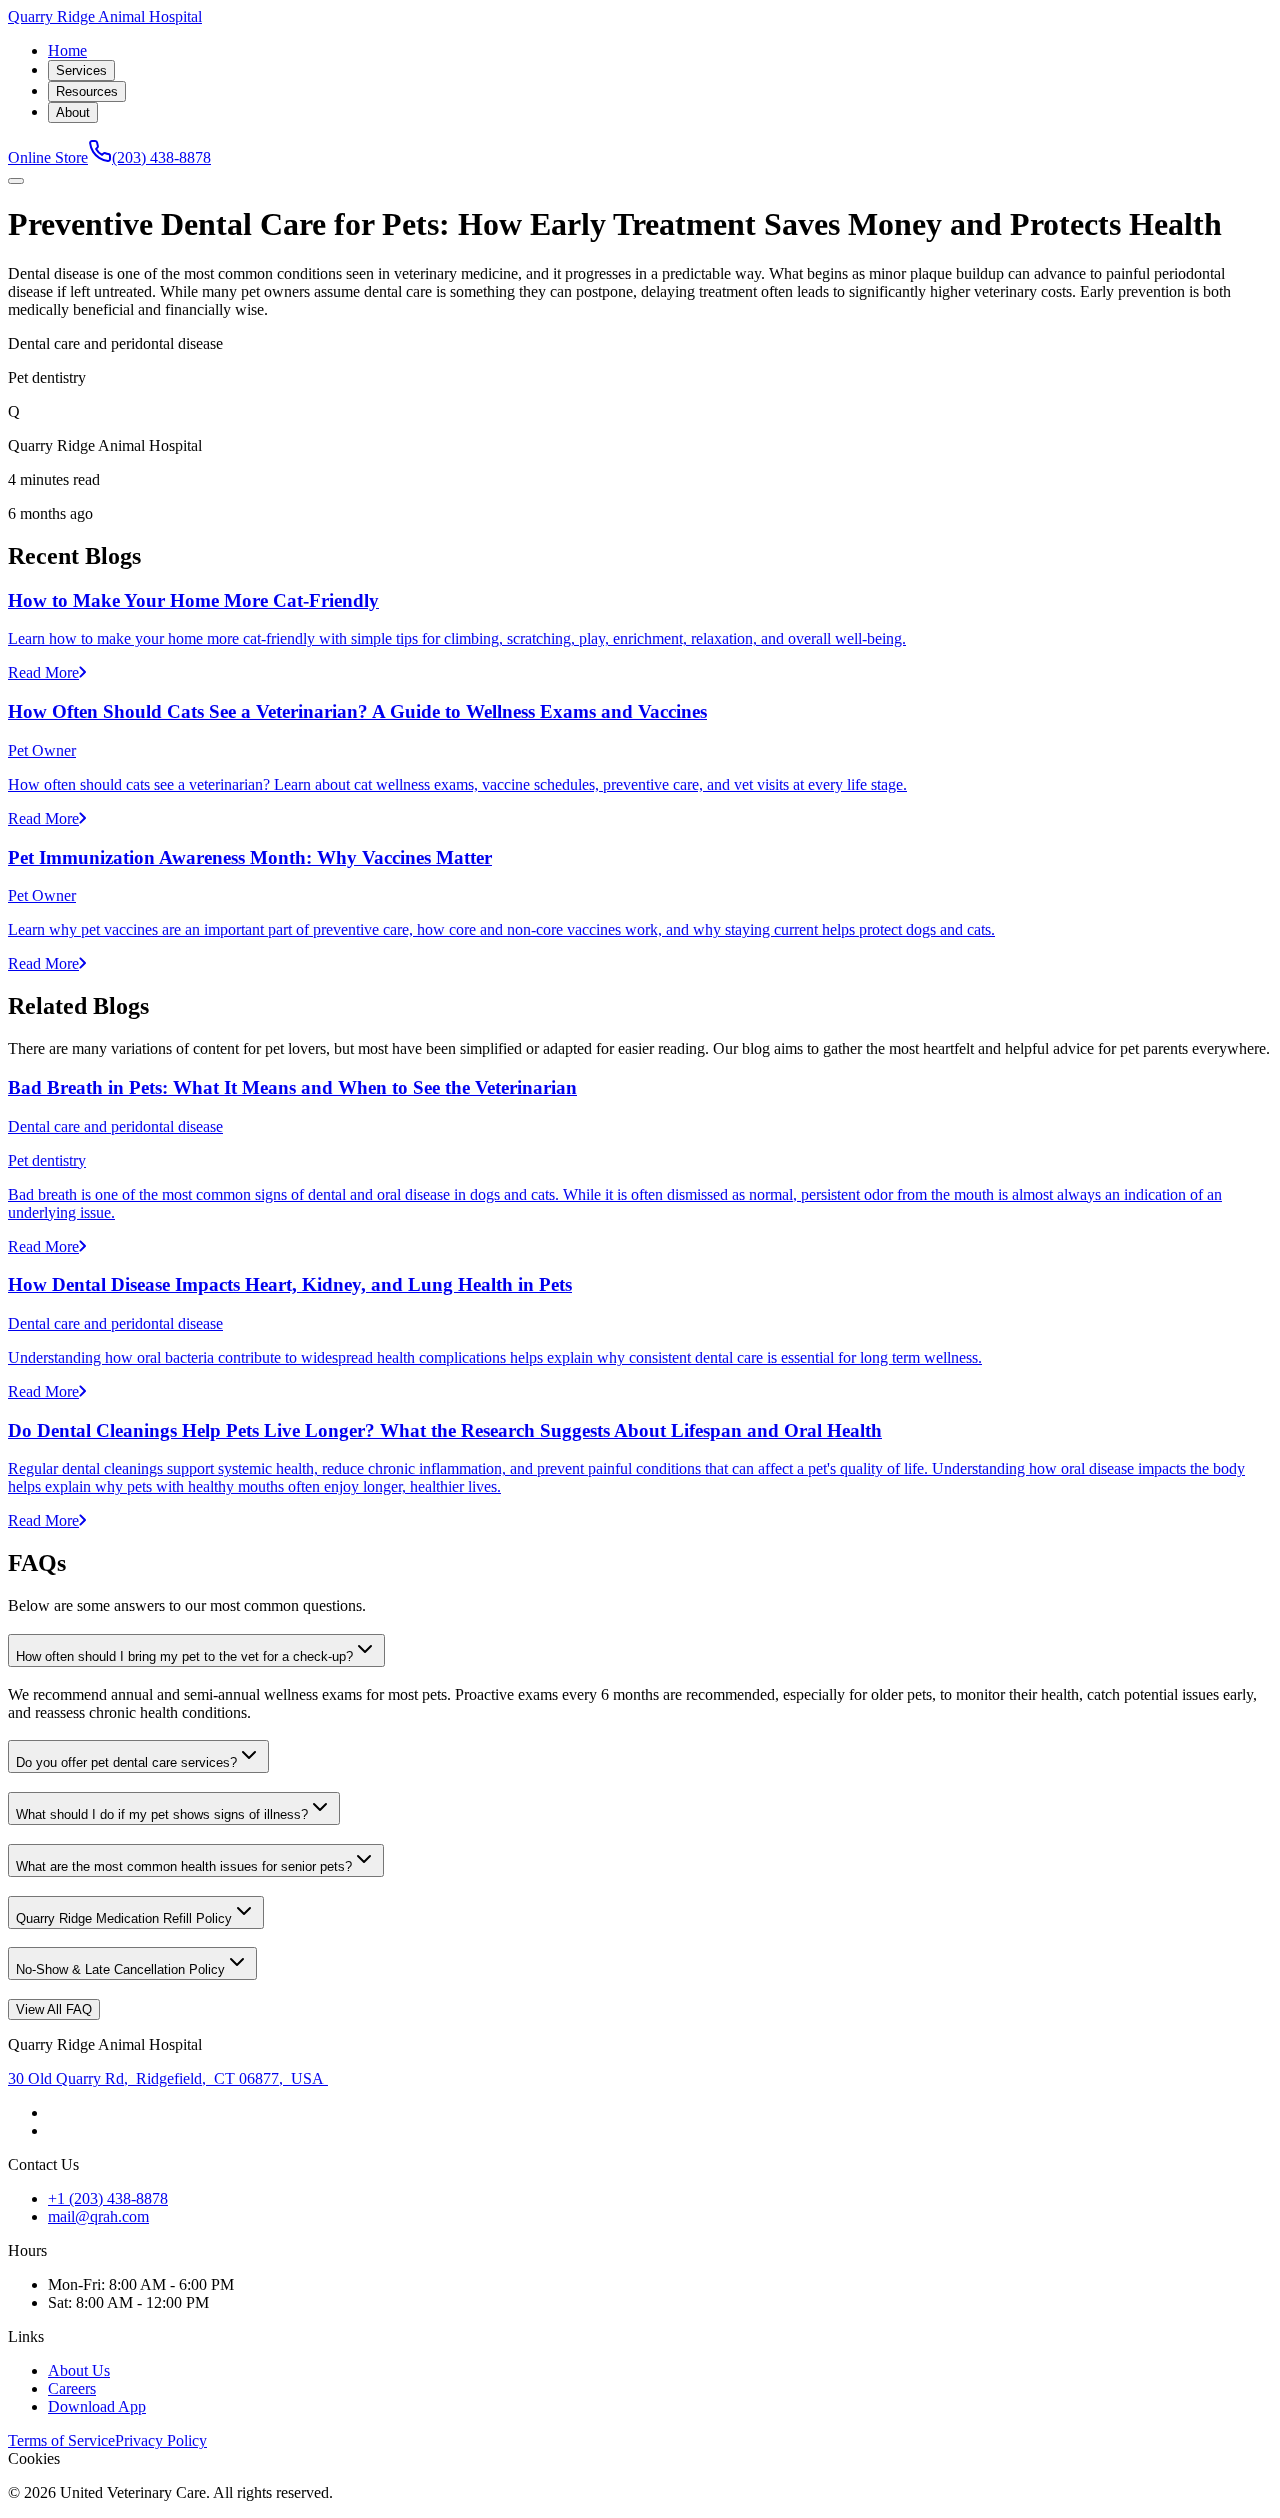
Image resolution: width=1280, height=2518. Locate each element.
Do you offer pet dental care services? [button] (126, 1762)
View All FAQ (54, 2009)
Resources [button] (87, 91)
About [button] (73, 112)
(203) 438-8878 (161, 157)
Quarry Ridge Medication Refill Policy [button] (124, 1918)
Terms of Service (61, 2440)
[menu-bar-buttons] (16, 181)
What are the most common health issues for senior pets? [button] (184, 1866)
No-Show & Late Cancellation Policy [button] (120, 1969)
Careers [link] (72, 2388)
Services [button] (81, 70)
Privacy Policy (161, 2440)
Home (67, 50)
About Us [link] (79, 2370)
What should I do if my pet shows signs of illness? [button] (162, 1814)
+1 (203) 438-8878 (108, 2198)
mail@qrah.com (98, 2216)
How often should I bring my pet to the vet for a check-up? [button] (184, 1656)
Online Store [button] (48, 157)
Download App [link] (97, 2406)
